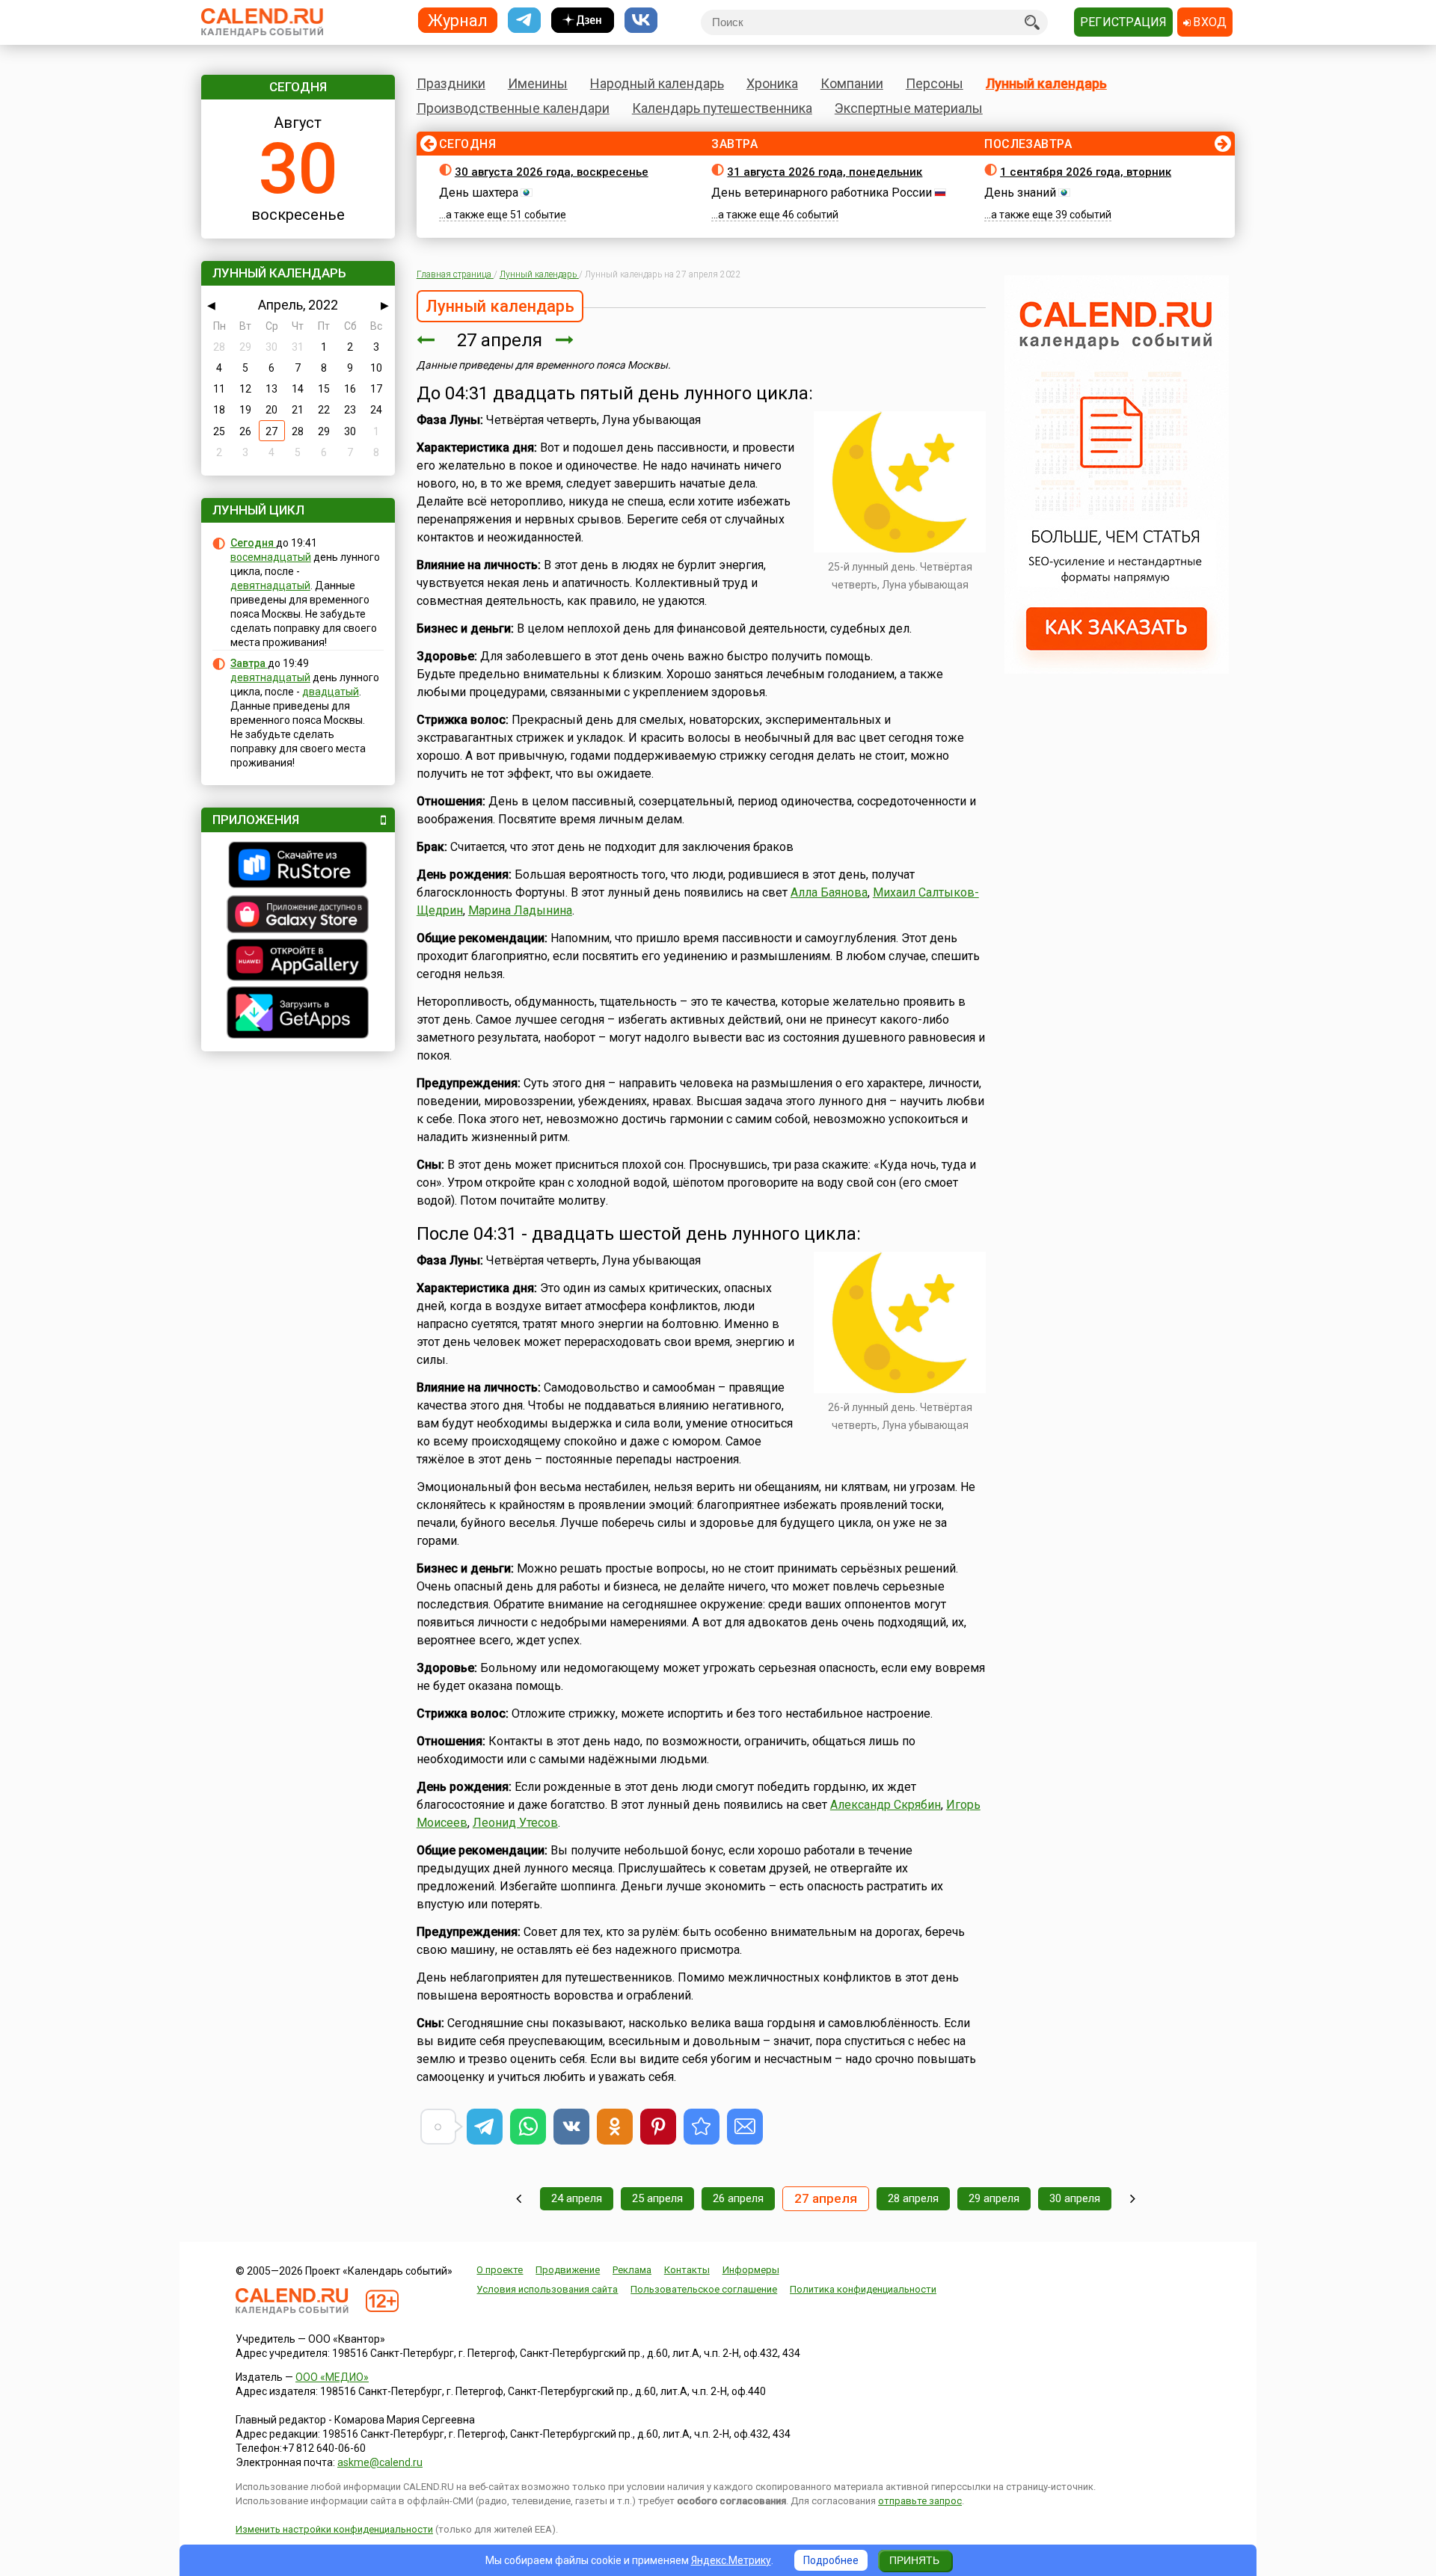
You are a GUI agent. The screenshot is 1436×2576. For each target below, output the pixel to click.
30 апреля (1075, 2198)
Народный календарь (657, 83)
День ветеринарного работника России (822, 193)
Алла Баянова (829, 892)
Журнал (458, 20)
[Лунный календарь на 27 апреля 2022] (702, 2127)
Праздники (451, 83)
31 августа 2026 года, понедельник (825, 172)
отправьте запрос (920, 2501)
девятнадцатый (270, 585)
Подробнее (831, 2560)
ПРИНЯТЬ (914, 2560)
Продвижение (568, 2270)
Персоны (935, 83)
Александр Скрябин (886, 1805)
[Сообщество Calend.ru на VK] (641, 21)
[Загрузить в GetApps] (298, 1014)
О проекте (500, 2270)
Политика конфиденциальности (863, 2289)
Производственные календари (513, 108)
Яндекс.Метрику (731, 2560)
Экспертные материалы (909, 108)
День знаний (1020, 193)
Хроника (772, 83)
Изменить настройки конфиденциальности (334, 2529)
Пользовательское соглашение (704, 2289)
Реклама (632, 2270)
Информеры (751, 2270)
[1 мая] (1133, 2199)
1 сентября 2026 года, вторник (1086, 172)
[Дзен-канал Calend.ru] (583, 21)
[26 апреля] (426, 340)
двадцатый (331, 692)
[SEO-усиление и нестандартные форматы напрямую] (1117, 670)
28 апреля (913, 2198)
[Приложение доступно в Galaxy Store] (298, 916)
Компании (852, 83)
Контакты (687, 2270)
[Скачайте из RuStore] (298, 867)
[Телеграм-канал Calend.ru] (524, 21)
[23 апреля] (519, 2199)
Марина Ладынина (520, 910)
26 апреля (738, 2198)
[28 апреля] (565, 340)
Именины (538, 83)
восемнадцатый (271, 557)
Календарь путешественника (722, 108)
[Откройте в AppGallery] (298, 962)
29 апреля (994, 2198)
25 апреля (657, 2198)
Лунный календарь (1046, 83)
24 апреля (577, 2198)
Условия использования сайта (547, 2289)
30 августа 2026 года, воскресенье (552, 172)
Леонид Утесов (515, 1823)
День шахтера (479, 193)
